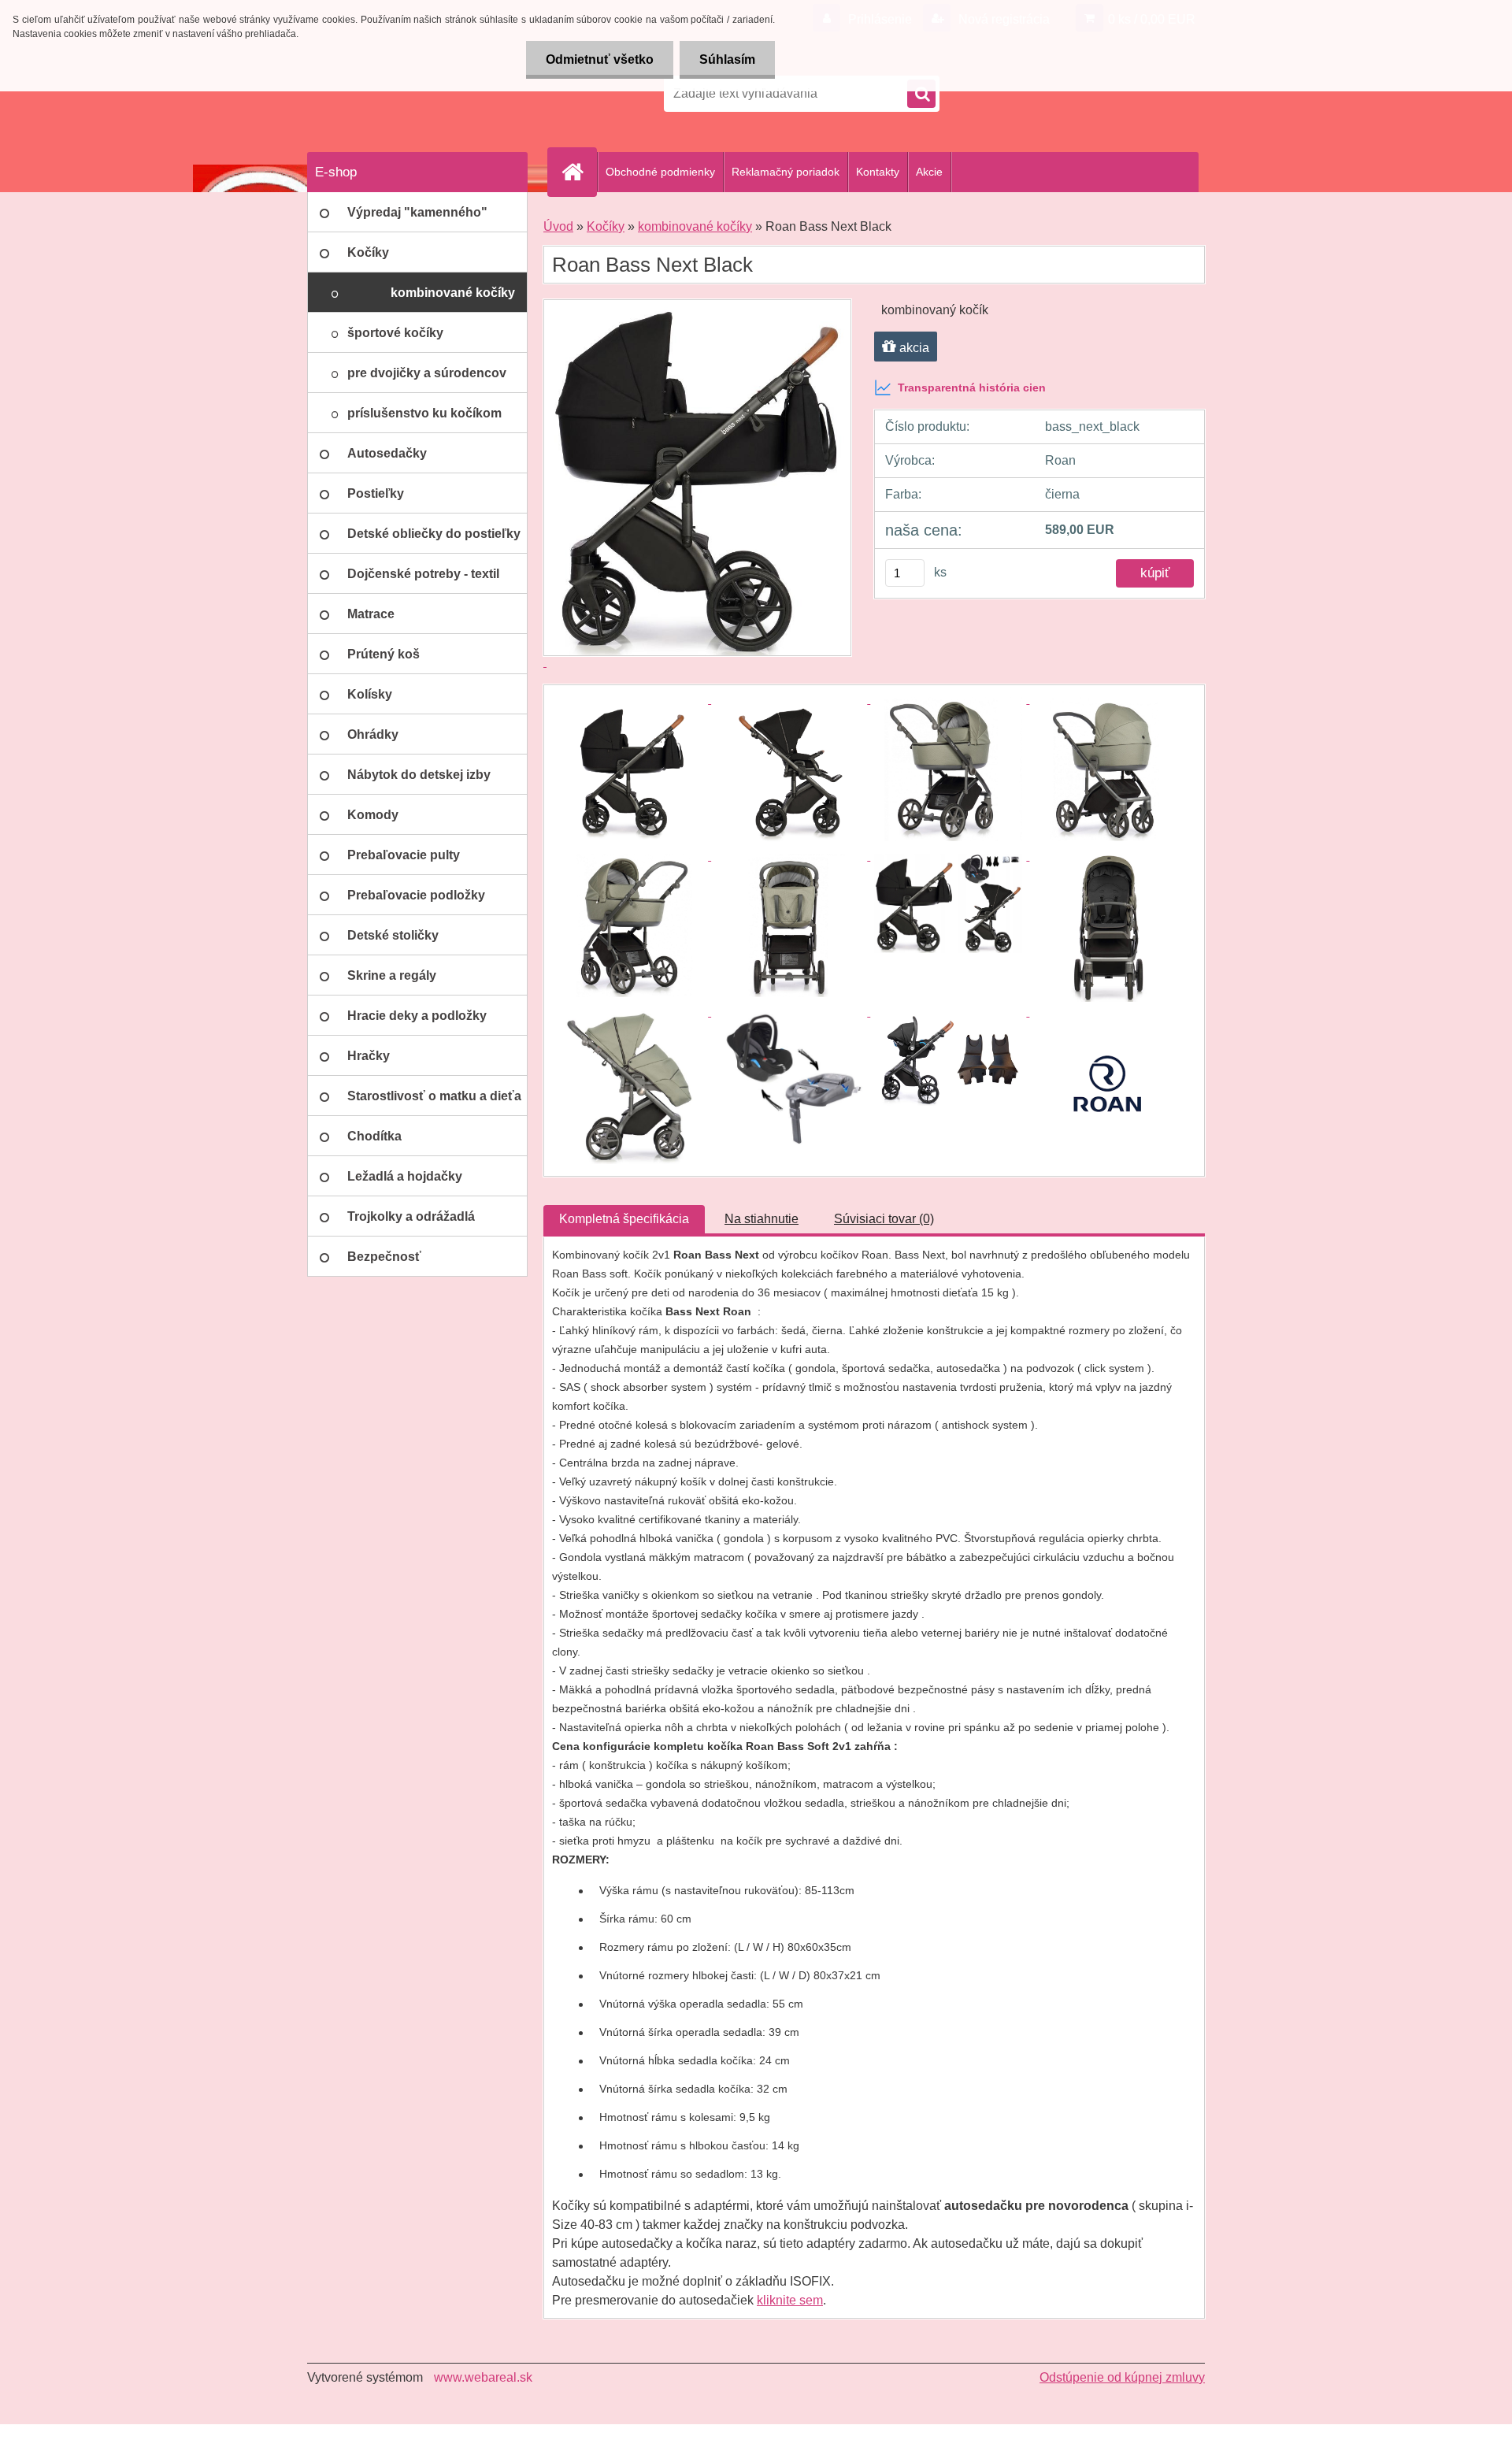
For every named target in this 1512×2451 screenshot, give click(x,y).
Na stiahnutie (762, 1219)
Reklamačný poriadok (786, 172)
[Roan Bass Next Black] (632, 699)
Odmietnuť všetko (600, 59)
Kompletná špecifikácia (624, 1219)
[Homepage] (579, 172)
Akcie (929, 172)
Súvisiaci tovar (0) (884, 1219)
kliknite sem (790, 2300)
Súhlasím (727, 59)
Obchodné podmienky (660, 172)
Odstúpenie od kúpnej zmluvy (1122, 2377)
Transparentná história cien (972, 387)
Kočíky (606, 226)
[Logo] (415, 94)
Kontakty (878, 172)
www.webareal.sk (483, 2377)
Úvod (558, 226)
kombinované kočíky (695, 226)
